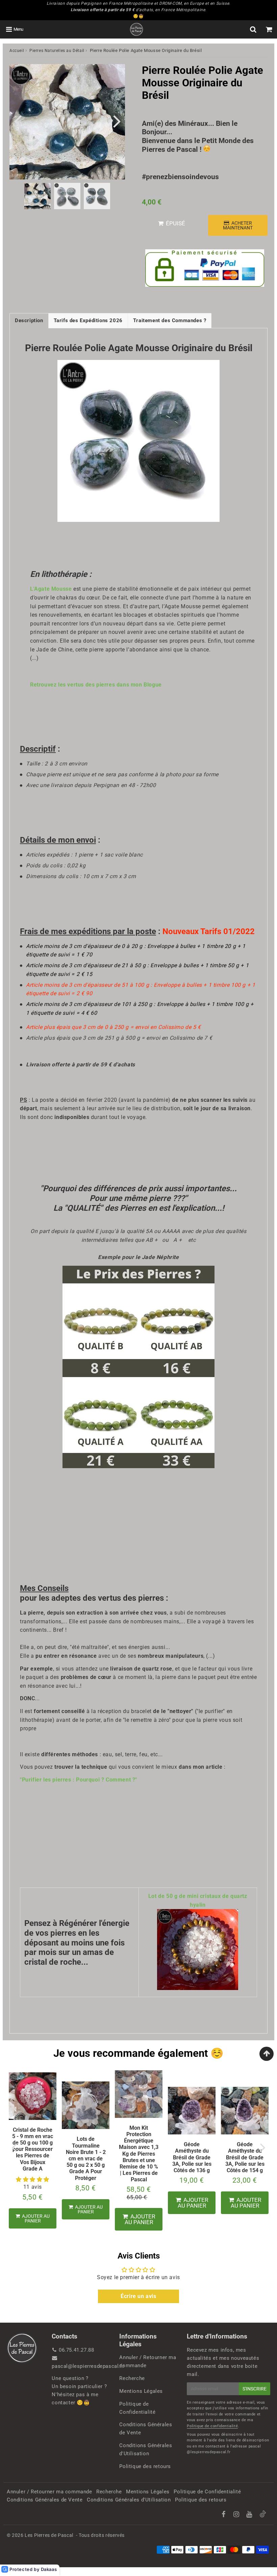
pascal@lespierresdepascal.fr (88, 2366)
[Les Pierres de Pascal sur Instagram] (237, 2515)
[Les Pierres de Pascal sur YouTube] (250, 2515)
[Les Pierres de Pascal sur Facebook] (224, 2515)
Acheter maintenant (238, 225)
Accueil (17, 51)
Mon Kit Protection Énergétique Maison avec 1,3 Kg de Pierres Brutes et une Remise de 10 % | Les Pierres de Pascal (139, 2154)
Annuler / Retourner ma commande (148, 2361)
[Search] (253, 29)
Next (117, 121)
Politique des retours (145, 2466)
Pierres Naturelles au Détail (57, 51)
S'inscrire (255, 2389)
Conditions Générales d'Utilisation (146, 2449)
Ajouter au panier (35, 2218)
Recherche (132, 2378)
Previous (18, 121)
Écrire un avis (138, 2296)
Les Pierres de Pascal (49, 2535)
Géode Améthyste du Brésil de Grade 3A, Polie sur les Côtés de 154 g (245, 2157)
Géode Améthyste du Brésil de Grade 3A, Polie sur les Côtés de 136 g (192, 2157)
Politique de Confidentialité (137, 2408)
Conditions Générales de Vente (146, 2429)
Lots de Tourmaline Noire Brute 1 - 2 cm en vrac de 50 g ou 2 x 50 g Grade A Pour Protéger (86, 2158)
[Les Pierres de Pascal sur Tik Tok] (263, 2516)
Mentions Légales (141, 2391)
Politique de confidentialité (212, 2426)
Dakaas (49, 2569)
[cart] (269, 29)
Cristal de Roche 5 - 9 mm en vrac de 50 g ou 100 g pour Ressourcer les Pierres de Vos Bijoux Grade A (33, 2149)
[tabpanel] (37, 196)
